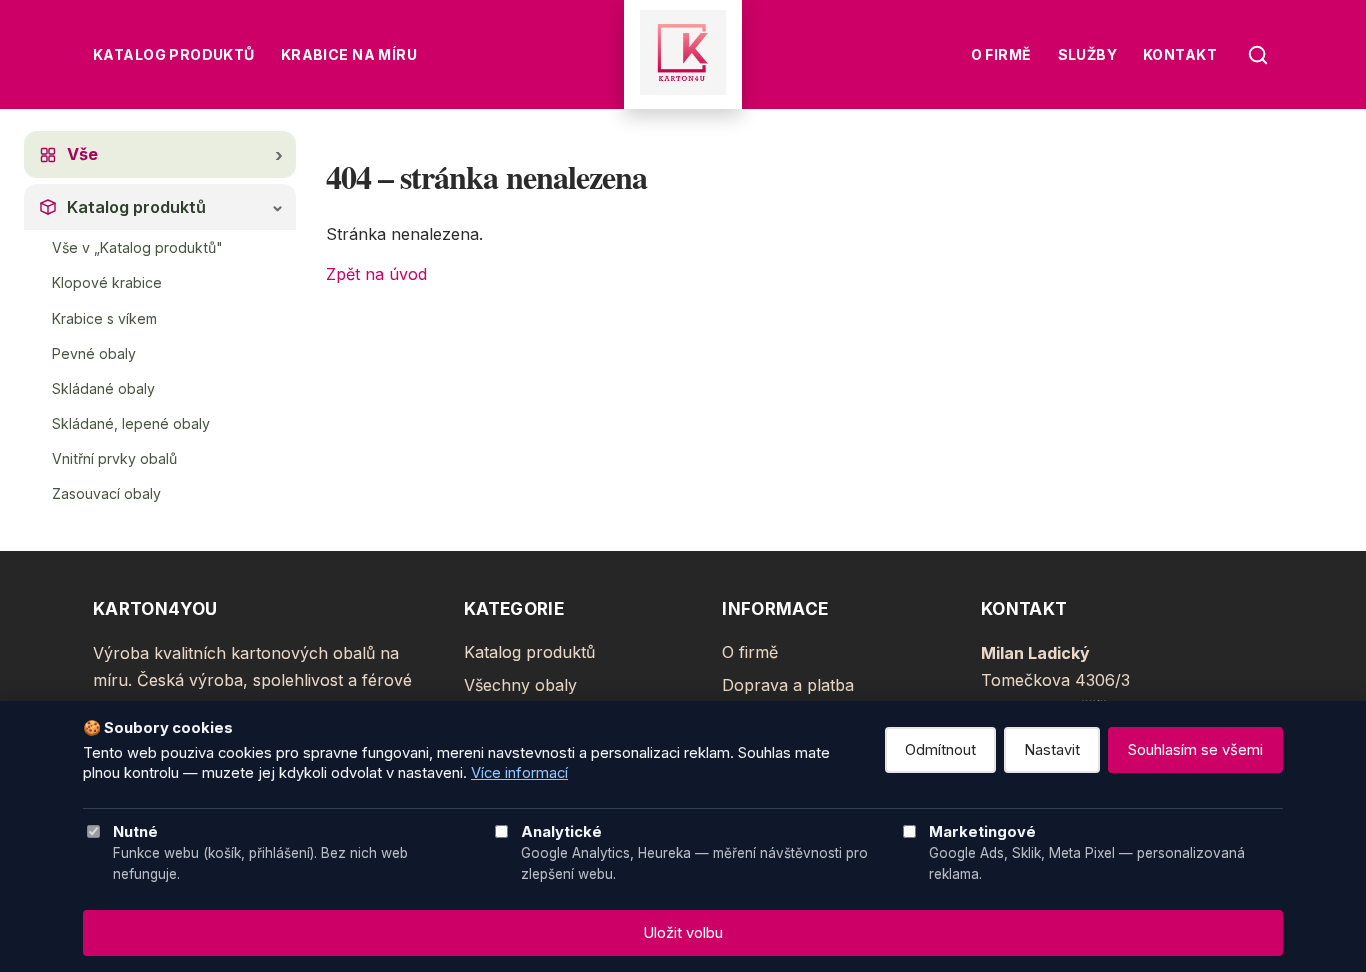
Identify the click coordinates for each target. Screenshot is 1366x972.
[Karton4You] (683, 54)
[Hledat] (1258, 55)
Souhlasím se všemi (1195, 750)
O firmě (1001, 54)
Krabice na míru (349, 54)
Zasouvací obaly (106, 493)
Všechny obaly (520, 685)
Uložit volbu (683, 933)
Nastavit (1052, 750)
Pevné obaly (94, 353)
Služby (1088, 54)
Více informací (519, 773)
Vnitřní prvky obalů (114, 458)
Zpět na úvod (376, 274)
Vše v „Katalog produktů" (137, 247)
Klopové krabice (107, 282)
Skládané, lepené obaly (131, 423)
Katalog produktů (174, 54)
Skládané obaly (103, 388)
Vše (82, 154)
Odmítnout (940, 750)
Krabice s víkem (104, 318)
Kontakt (1180, 54)
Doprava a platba (788, 685)
